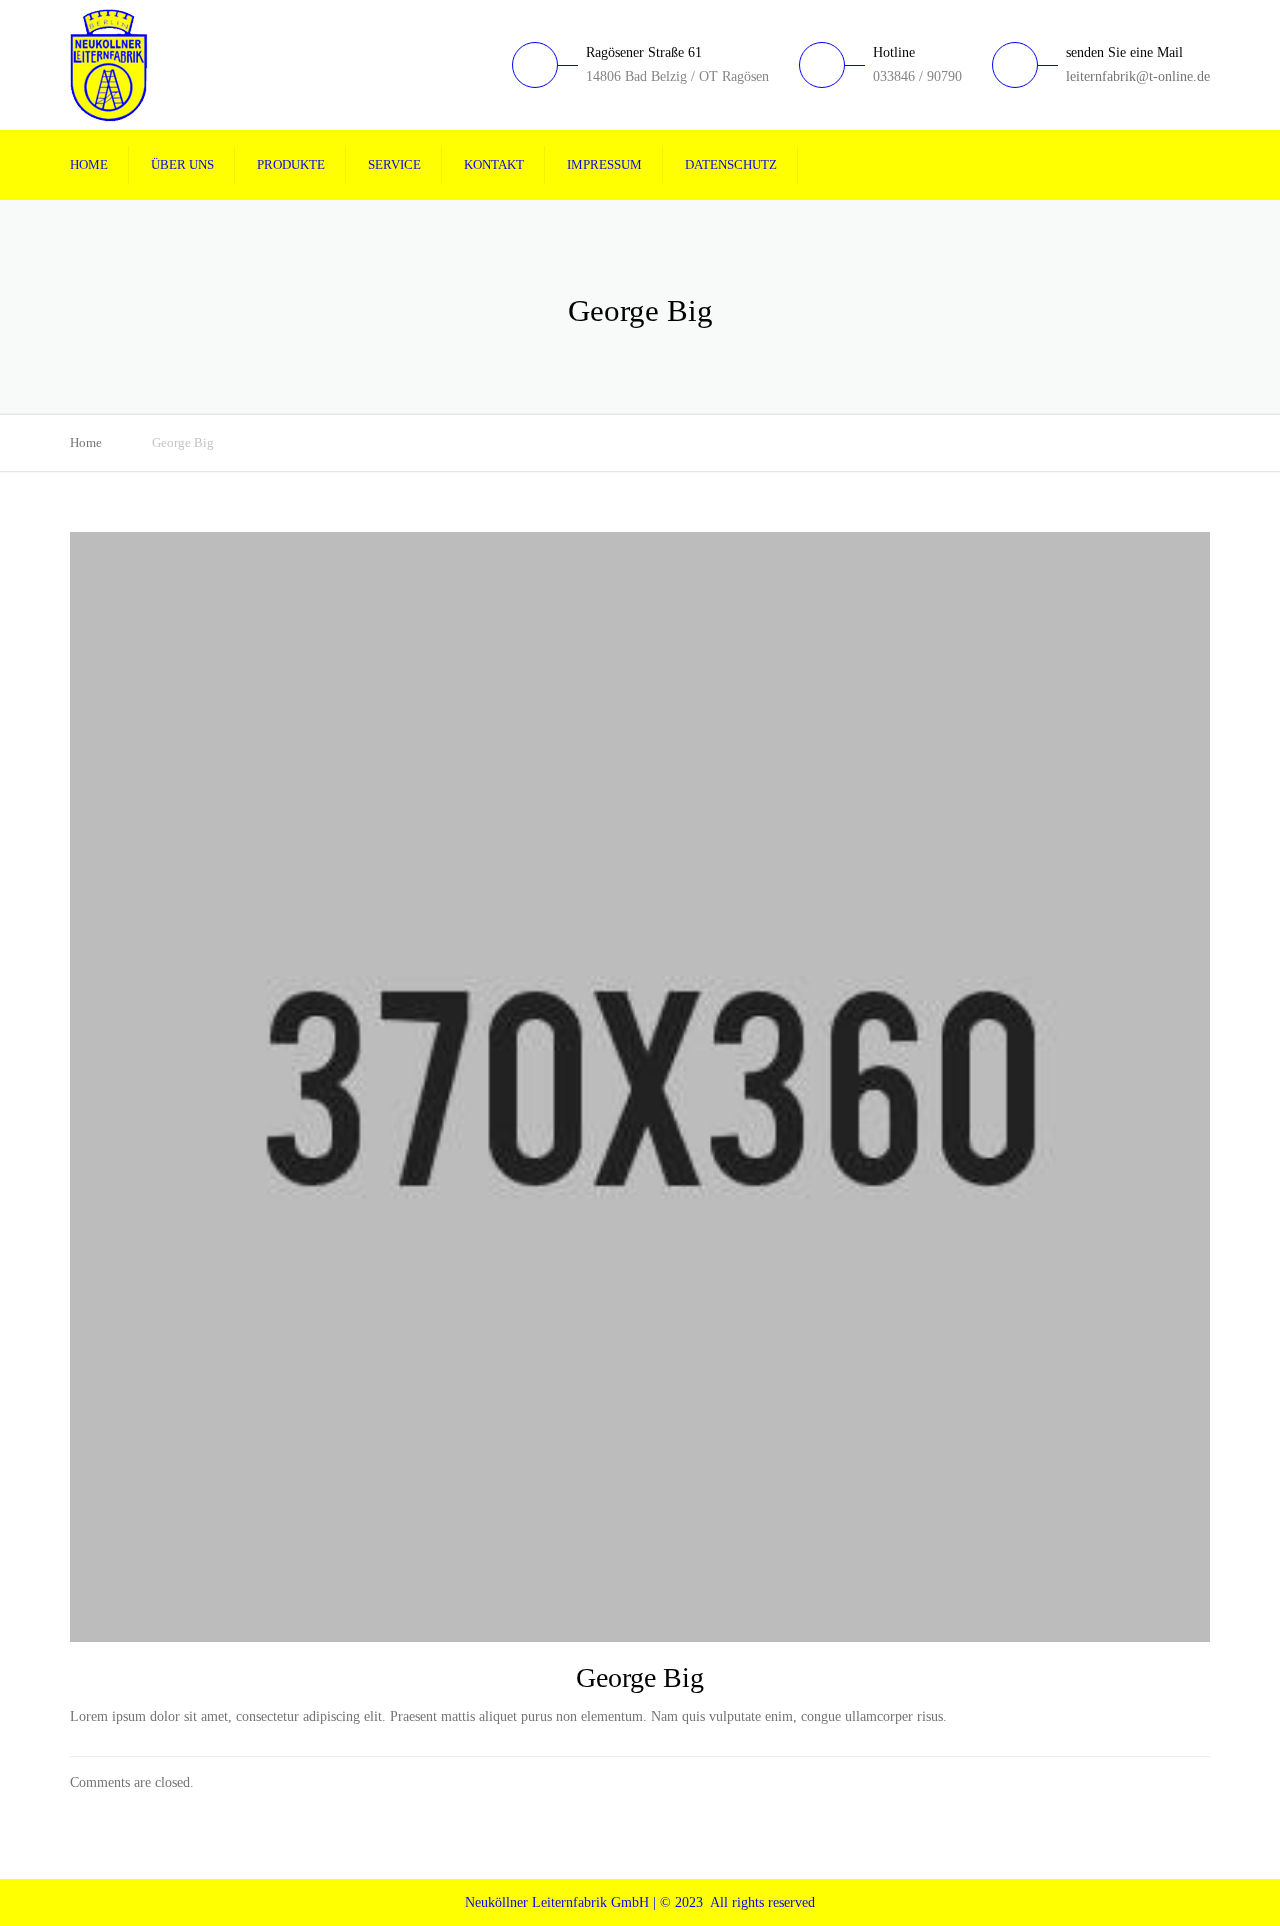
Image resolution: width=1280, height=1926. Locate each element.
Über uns (182, 164)
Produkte (291, 164)
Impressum (604, 164)
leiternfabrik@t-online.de (1138, 76)
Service (394, 164)
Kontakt (494, 164)
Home (89, 164)
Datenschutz (731, 164)
